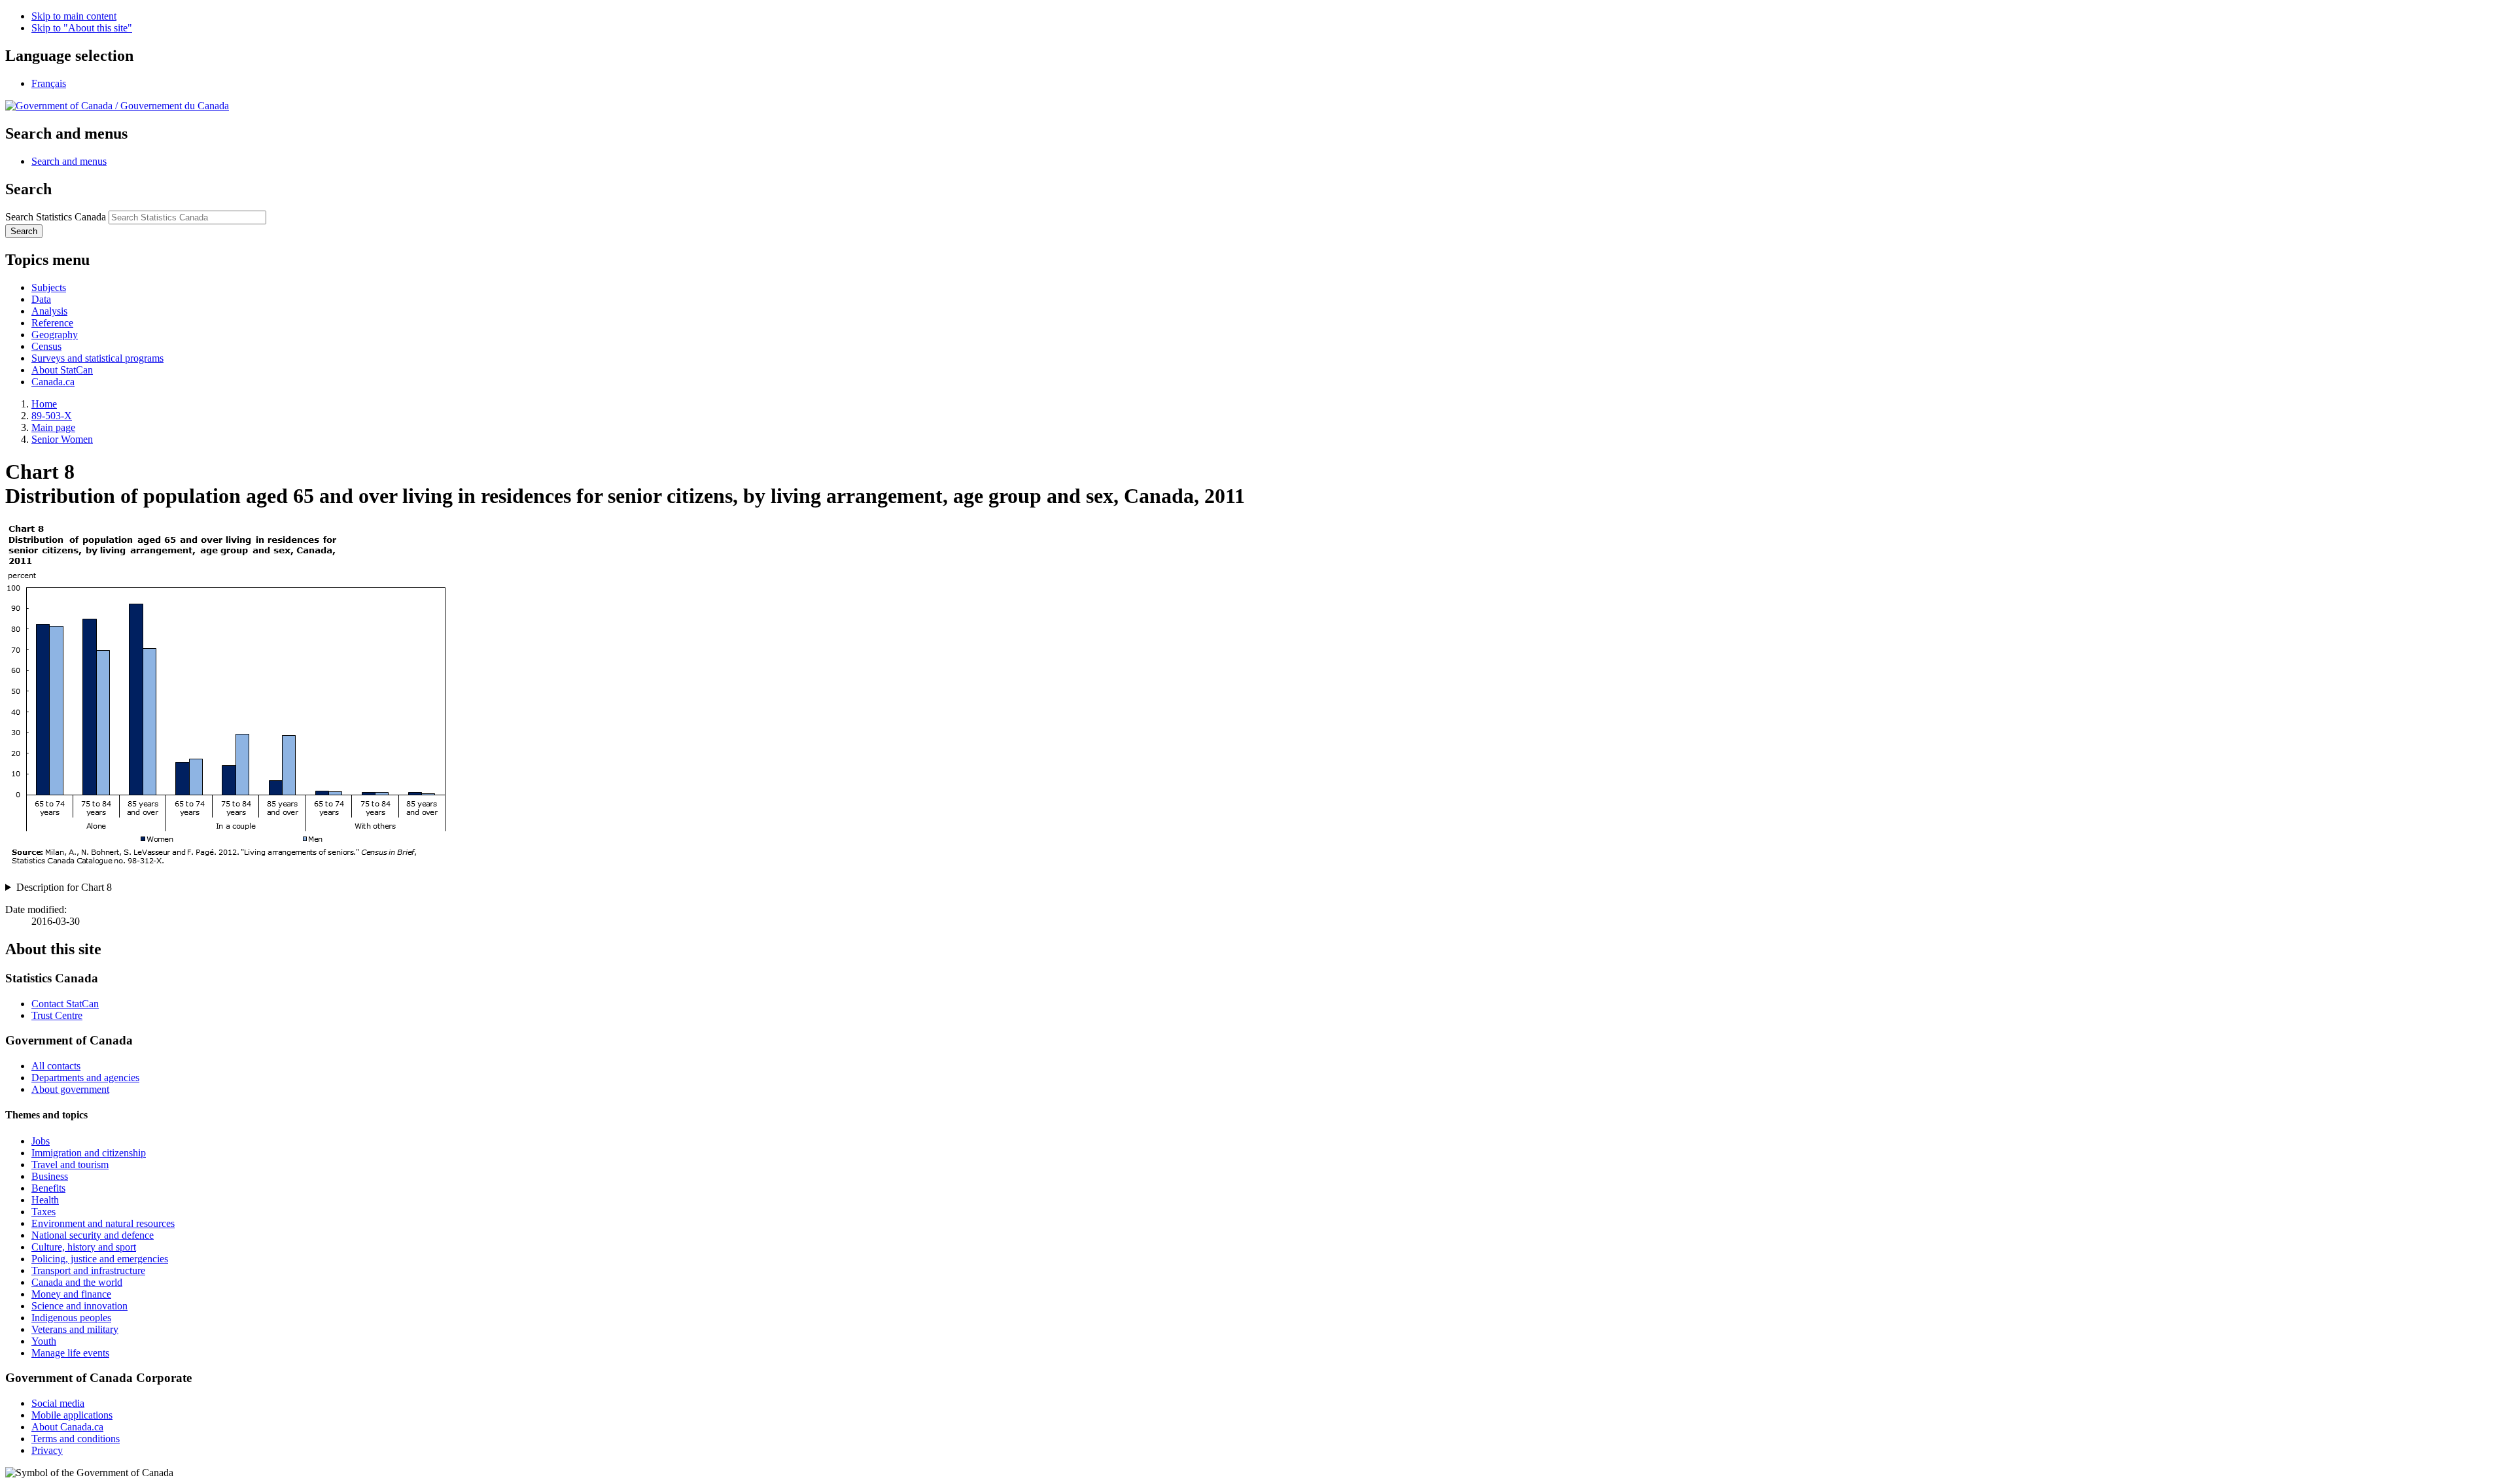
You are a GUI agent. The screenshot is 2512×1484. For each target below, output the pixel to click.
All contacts (56, 1066)
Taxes (44, 1212)
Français (49, 83)
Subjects (49, 287)
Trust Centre (57, 1015)
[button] (69, 161)
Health (45, 1200)
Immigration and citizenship (89, 1153)
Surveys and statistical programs (97, 358)
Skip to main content (74, 16)
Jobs (41, 1141)
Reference (52, 323)
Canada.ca (53, 382)
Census (46, 346)
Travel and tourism (70, 1165)
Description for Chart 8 (64, 887)
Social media (58, 1403)
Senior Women (62, 439)
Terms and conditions (76, 1439)
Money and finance (71, 1294)
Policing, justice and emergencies (100, 1259)
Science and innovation (79, 1306)
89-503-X (52, 416)
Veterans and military (75, 1329)
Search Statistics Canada (56, 217)
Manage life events (70, 1353)
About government (70, 1089)
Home (44, 404)
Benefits (48, 1188)
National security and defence (93, 1235)
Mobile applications (72, 1415)
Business (50, 1176)
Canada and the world (77, 1282)
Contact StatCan (65, 1004)
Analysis (49, 311)
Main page (53, 427)
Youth (44, 1341)
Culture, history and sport (84, 1247)
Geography (55, 335)
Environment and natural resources (103, 1223)
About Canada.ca (67, 1427)
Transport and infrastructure (88, 1270)
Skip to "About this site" (82, 28)
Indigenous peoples (71, 1318)
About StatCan (62, 370)
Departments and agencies (85, 1078)
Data (41, 299)
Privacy (47, 1450)
